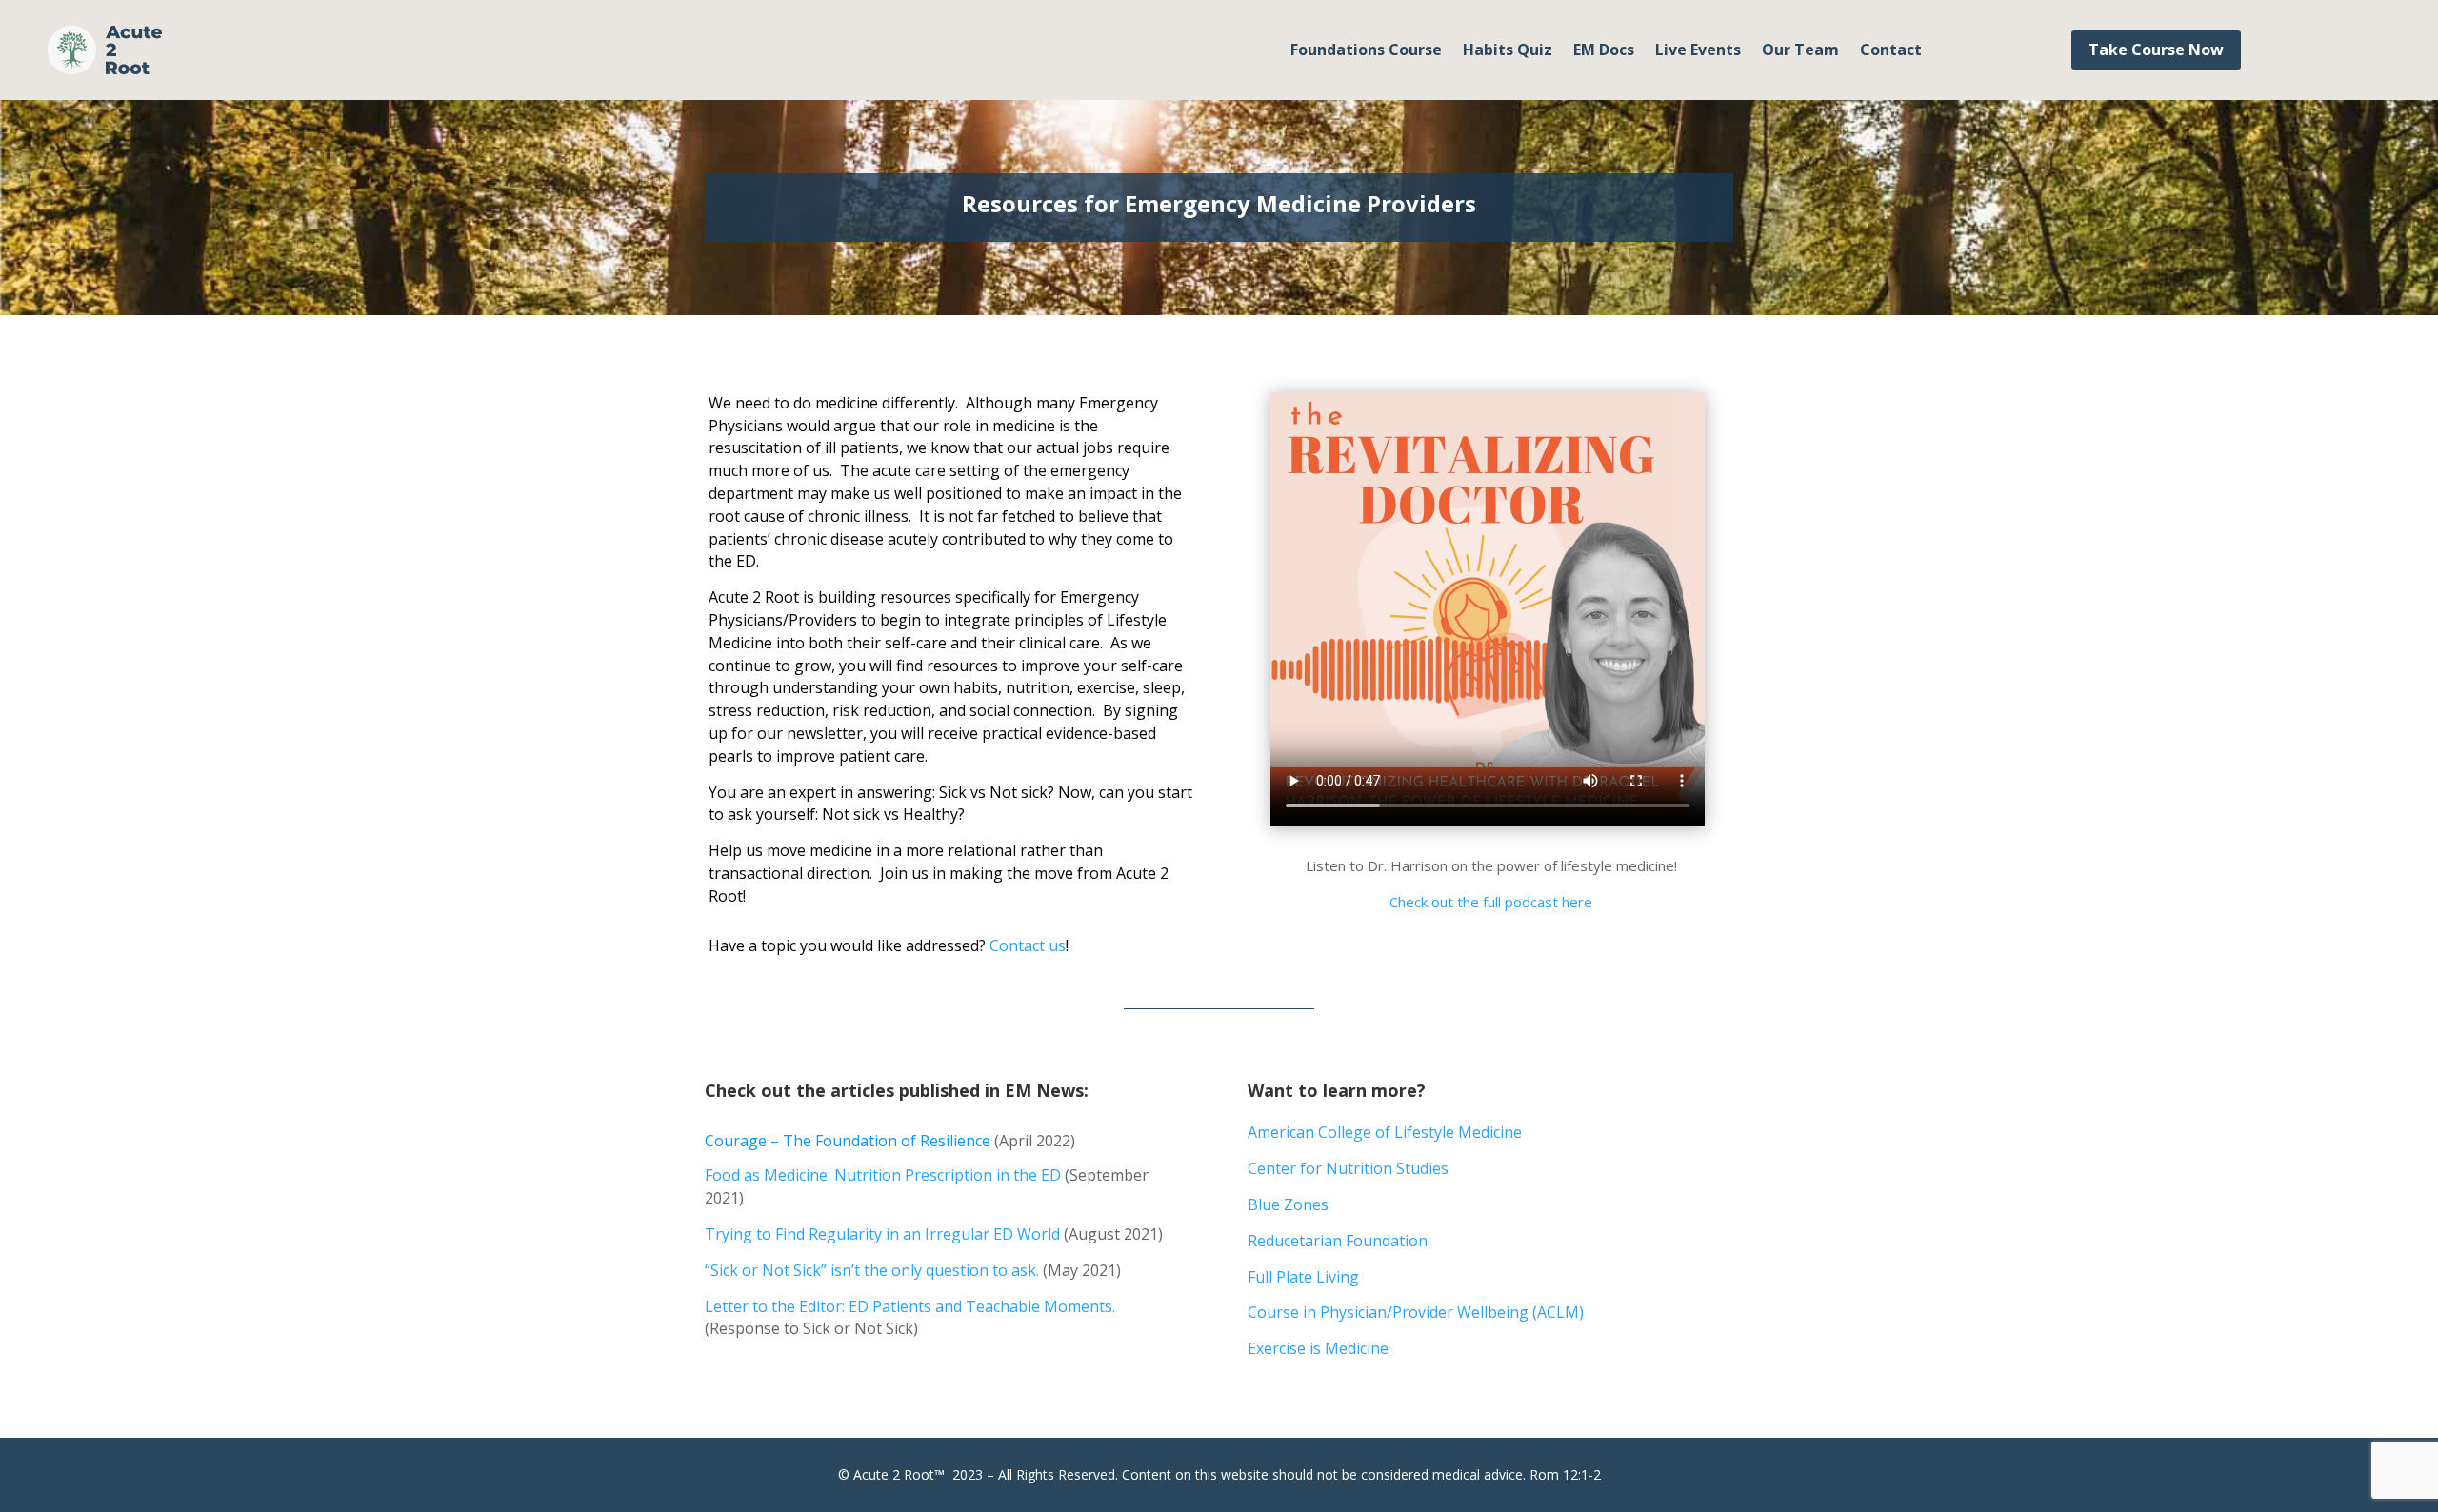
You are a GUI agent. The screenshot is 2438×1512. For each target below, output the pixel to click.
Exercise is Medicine (1318, 1348)
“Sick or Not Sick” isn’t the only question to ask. (872, 1270)
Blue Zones (1288, 1204)
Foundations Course (1366, 51)
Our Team (1800, 51)
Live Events (1698, 51)
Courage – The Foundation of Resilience (848, 1141)
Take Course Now (2156, 50)
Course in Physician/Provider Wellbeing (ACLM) (1416, 1312)
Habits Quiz (1508, 51)
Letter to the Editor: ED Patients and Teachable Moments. (910, 1306)
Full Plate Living (1303, 1277)
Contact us (1028, 945)
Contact (1891, 51)
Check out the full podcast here (1491, 902)
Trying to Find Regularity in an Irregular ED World (882, 1234)
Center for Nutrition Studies (1348, 1168)
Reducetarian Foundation (1338, 1241)
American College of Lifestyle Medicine (1385, 1132)
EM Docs (1604, 51)
